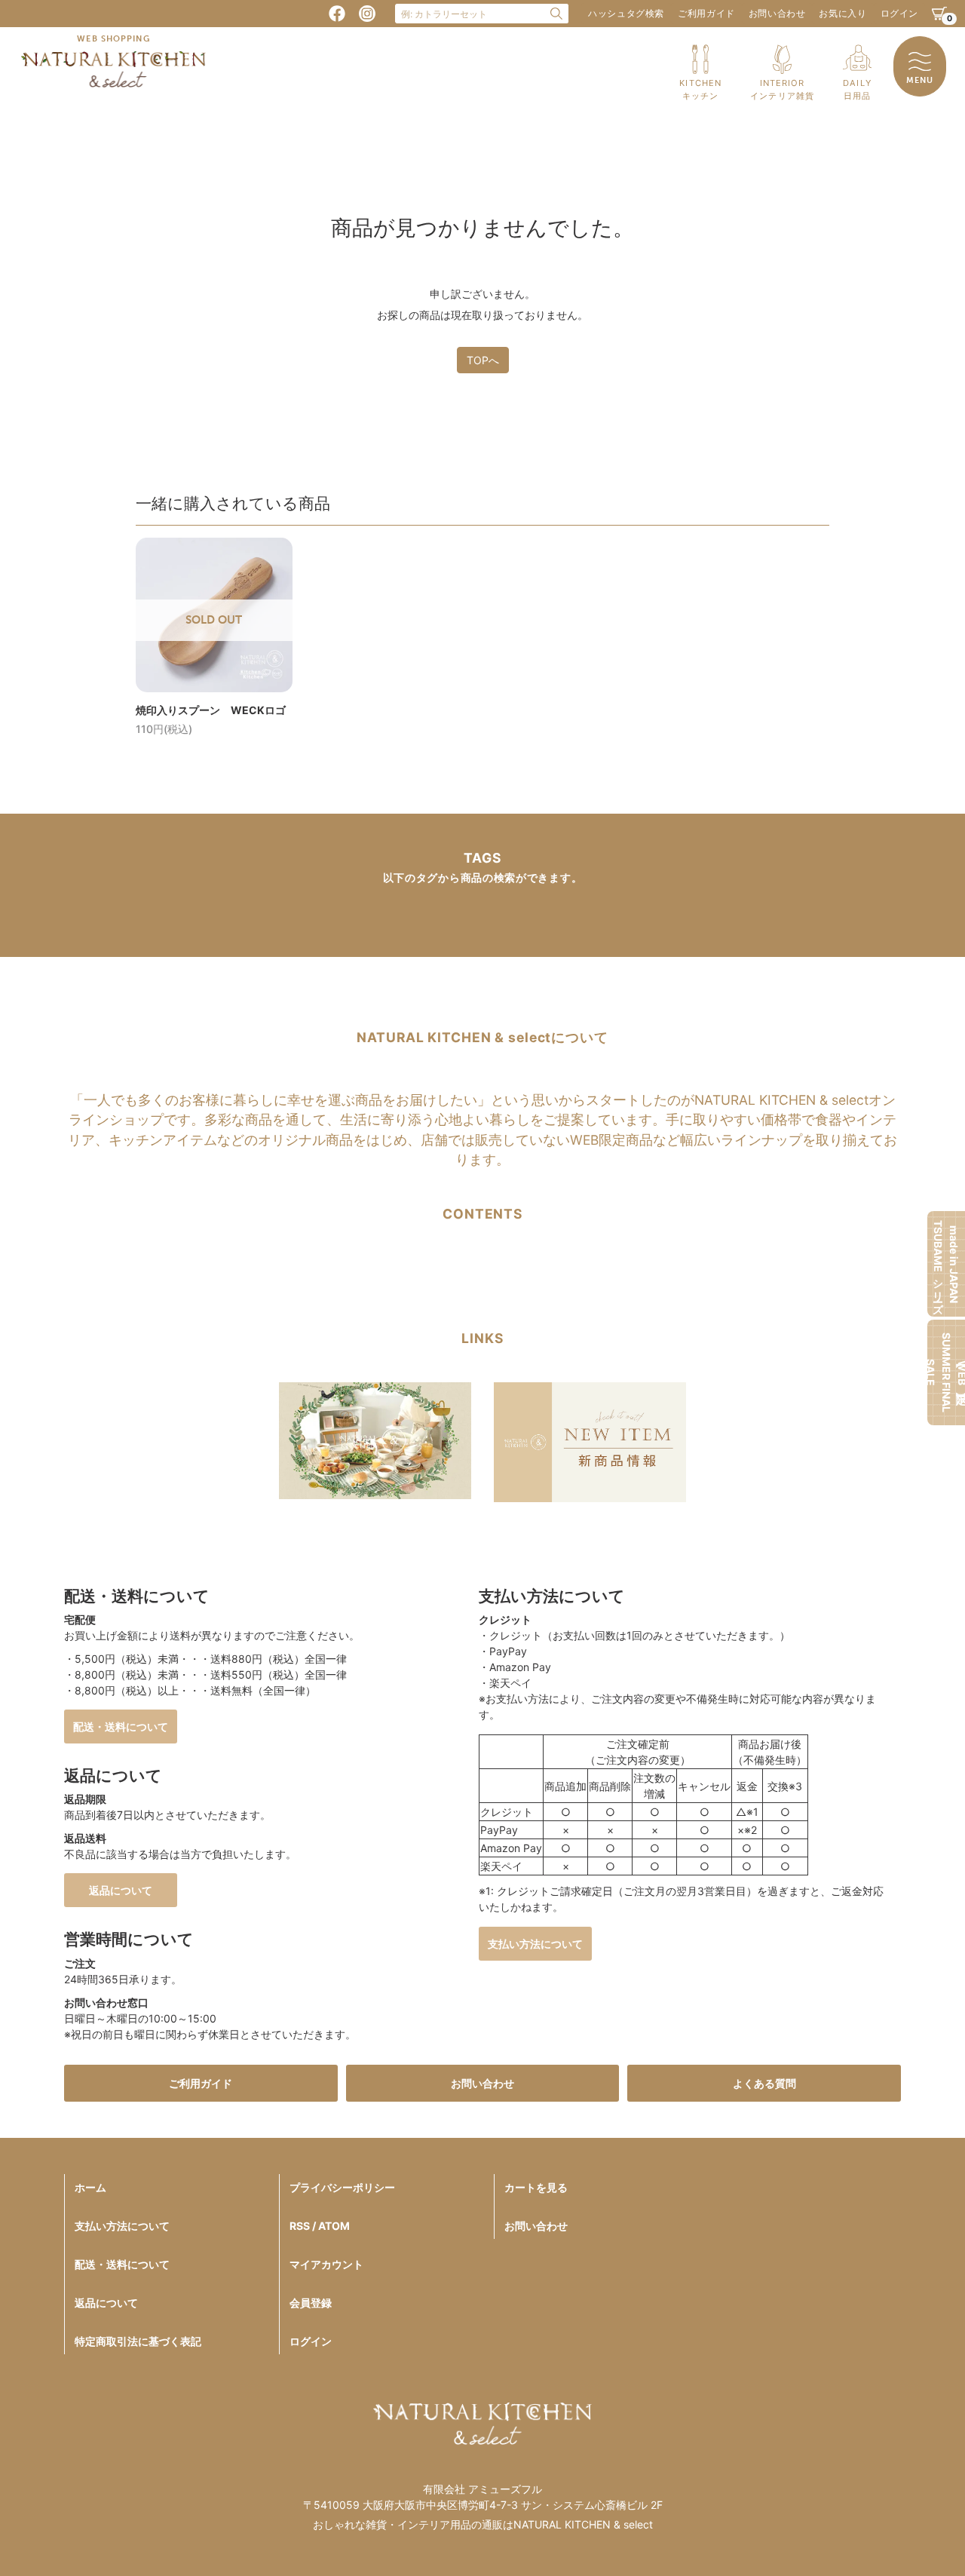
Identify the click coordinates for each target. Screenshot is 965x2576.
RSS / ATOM (320, 2226)
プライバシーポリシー (342, 2187)
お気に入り (842, 13)
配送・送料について (121, 1727)
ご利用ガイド (706, 13)
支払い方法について (535, 1944)
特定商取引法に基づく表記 (138, 2341)
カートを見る (536, 2187)
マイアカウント (326, 2264)
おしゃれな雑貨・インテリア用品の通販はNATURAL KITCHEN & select (483, 2524)
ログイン (899, 13)
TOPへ (483, 360)
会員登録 (311, 2303)
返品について (121, 1890)
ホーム (90, 2187)
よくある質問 (764, 2083)
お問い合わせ (777, 13)
